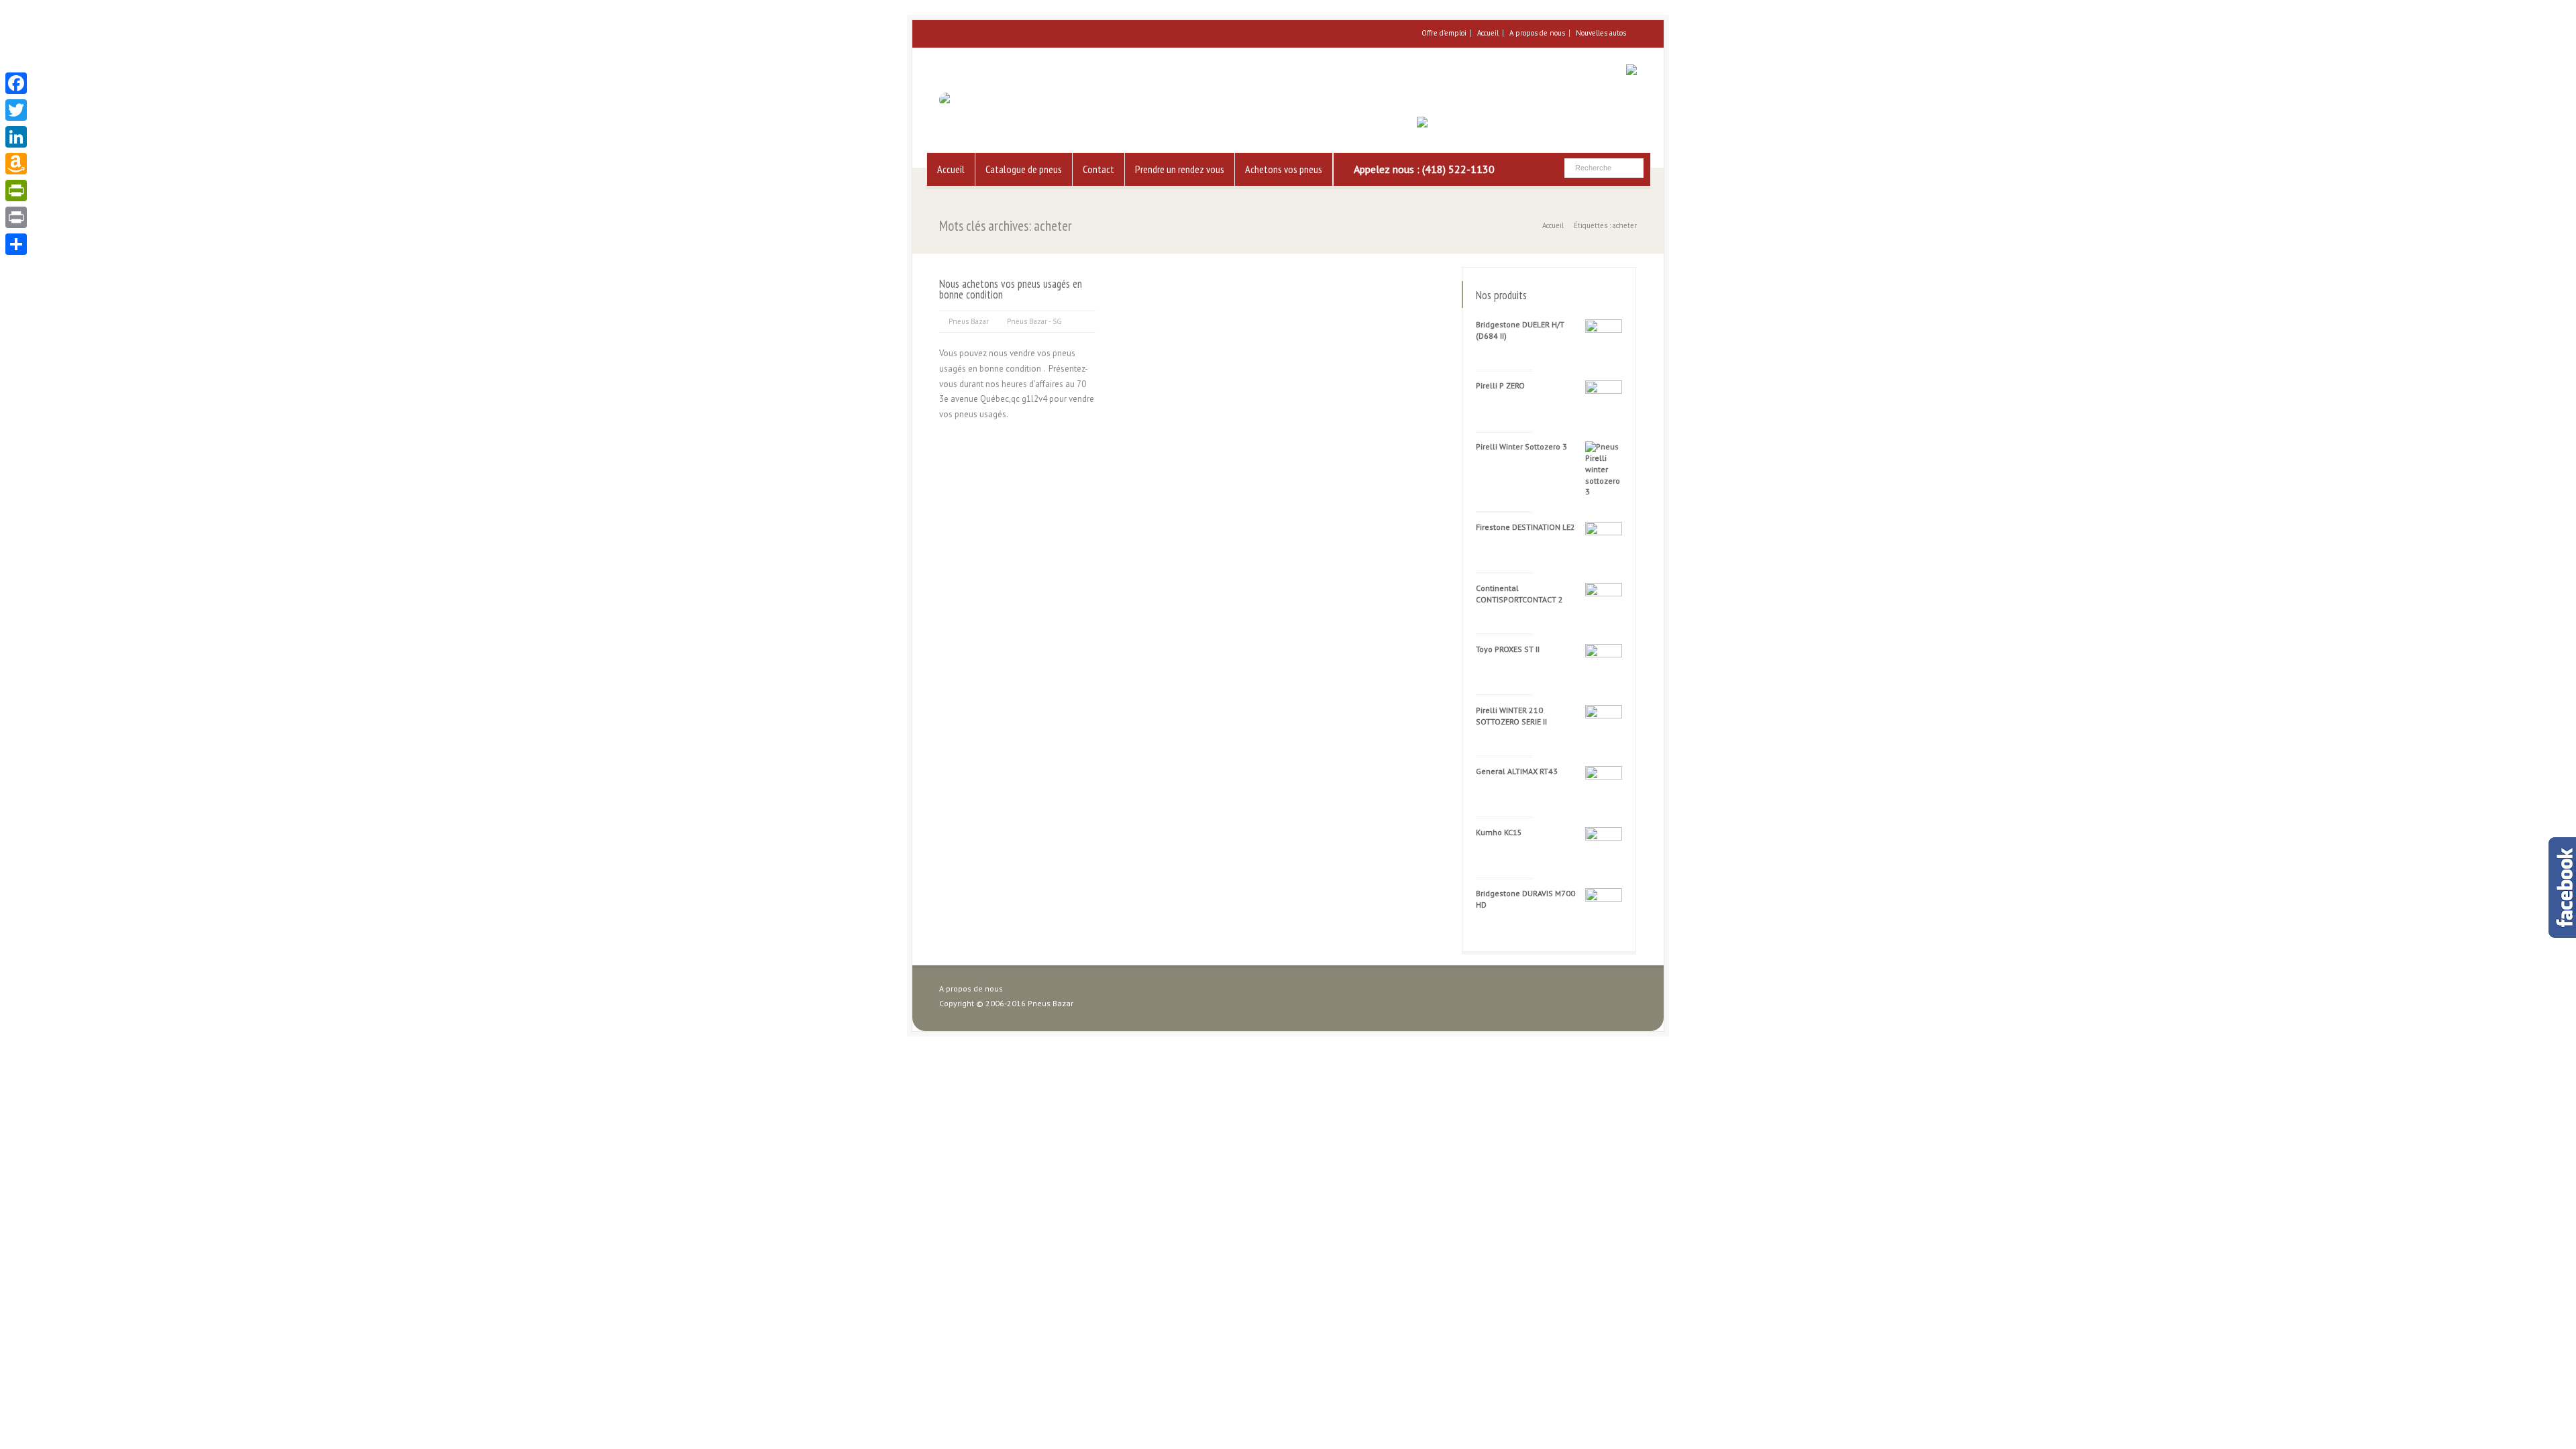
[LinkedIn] (16, 137)
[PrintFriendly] (16, 191)
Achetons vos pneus (1284, 169)
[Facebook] (16, 83)
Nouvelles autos (1601, 33)
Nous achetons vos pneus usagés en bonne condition (1011, 289)
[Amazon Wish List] (16, 164)
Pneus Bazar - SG (1034, 321)
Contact (1098, 169)
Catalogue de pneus (1024, 169)
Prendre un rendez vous (1180, 169)
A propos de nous (1537, 33)
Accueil (1488, 33)
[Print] (16, 217)
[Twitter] (16, 110)
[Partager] (16, 244)
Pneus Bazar (969, 321)
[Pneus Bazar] (968, 100)
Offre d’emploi (1444, 33)
